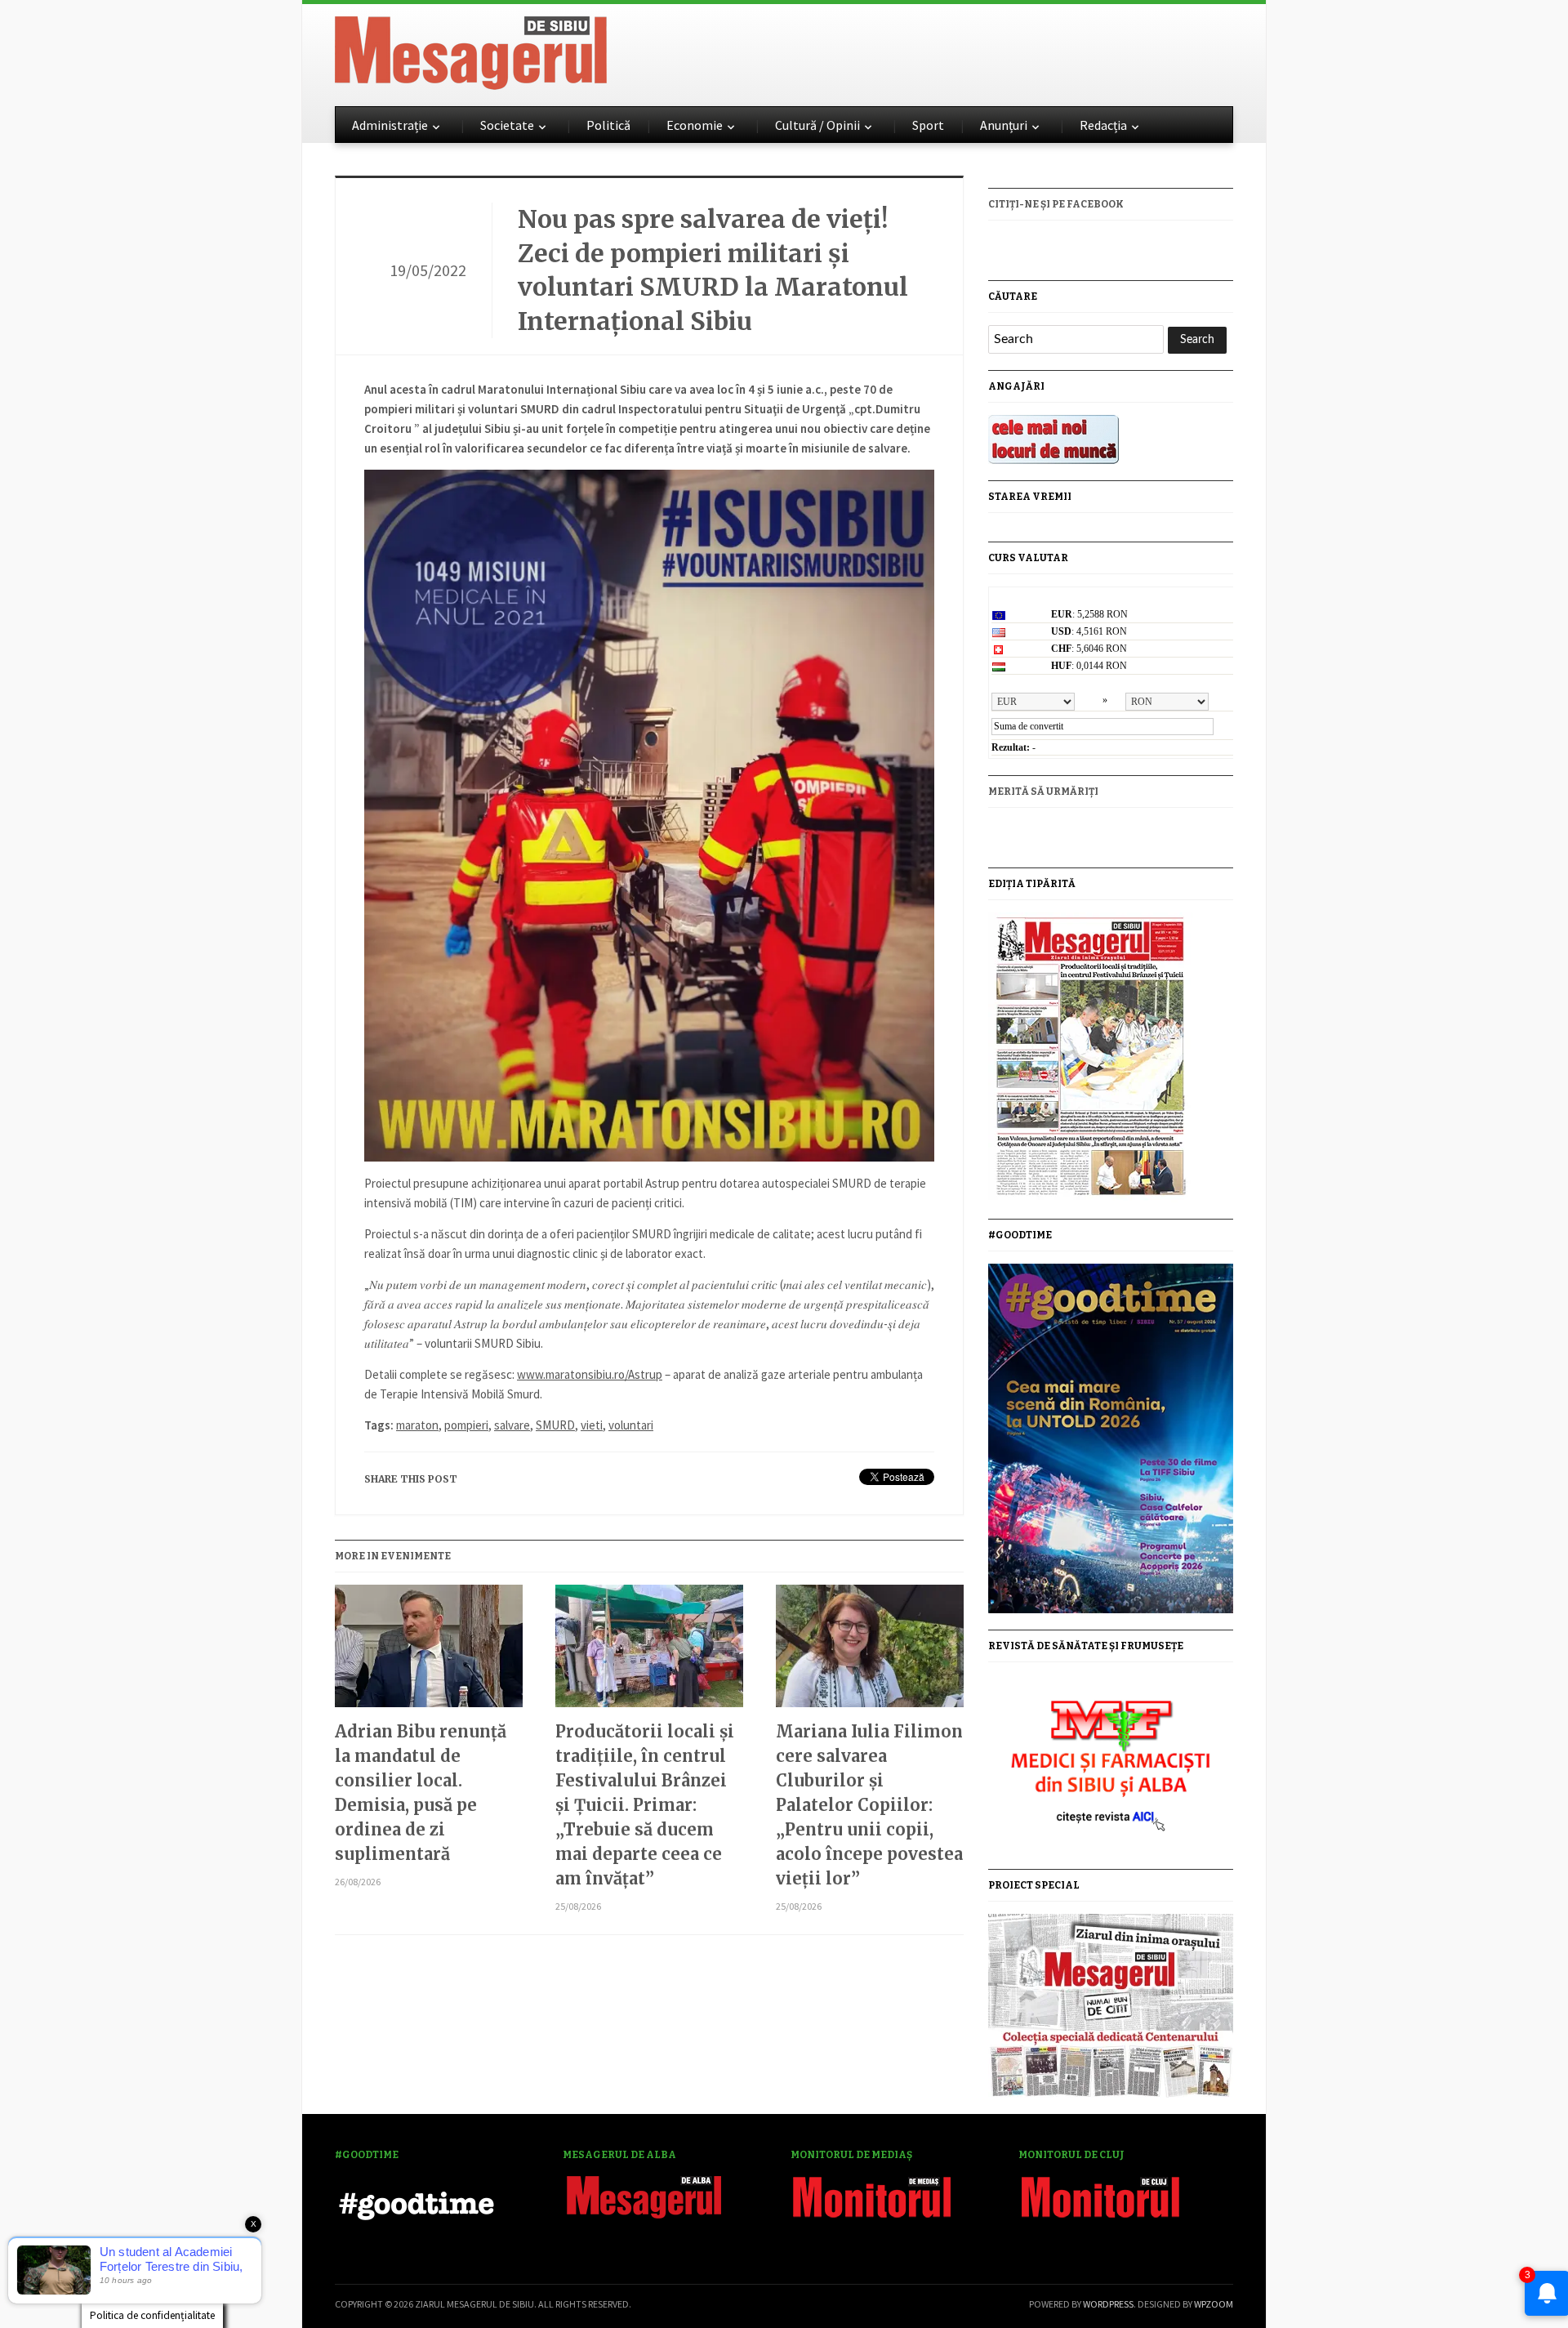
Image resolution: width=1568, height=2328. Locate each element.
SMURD (555, 1425)
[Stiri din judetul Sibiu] (471, 50)
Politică (608, 125)
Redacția (1103, 125)
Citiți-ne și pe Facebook (1056, 204)
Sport (928, 125)
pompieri (466, 1425)
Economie (695, 125)
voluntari (631, 1425)
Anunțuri (1004, 125)
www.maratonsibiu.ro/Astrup (590, 1374)
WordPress (1108, 2304)
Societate (507, 125)
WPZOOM (1214, 2304)
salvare (512, 1425)
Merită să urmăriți (1043, 792)
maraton (417, 1425)
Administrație (390, 125)
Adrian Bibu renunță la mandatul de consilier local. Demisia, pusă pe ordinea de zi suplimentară (421, 1793)
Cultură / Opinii (817, 125)
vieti (592, 1425)
